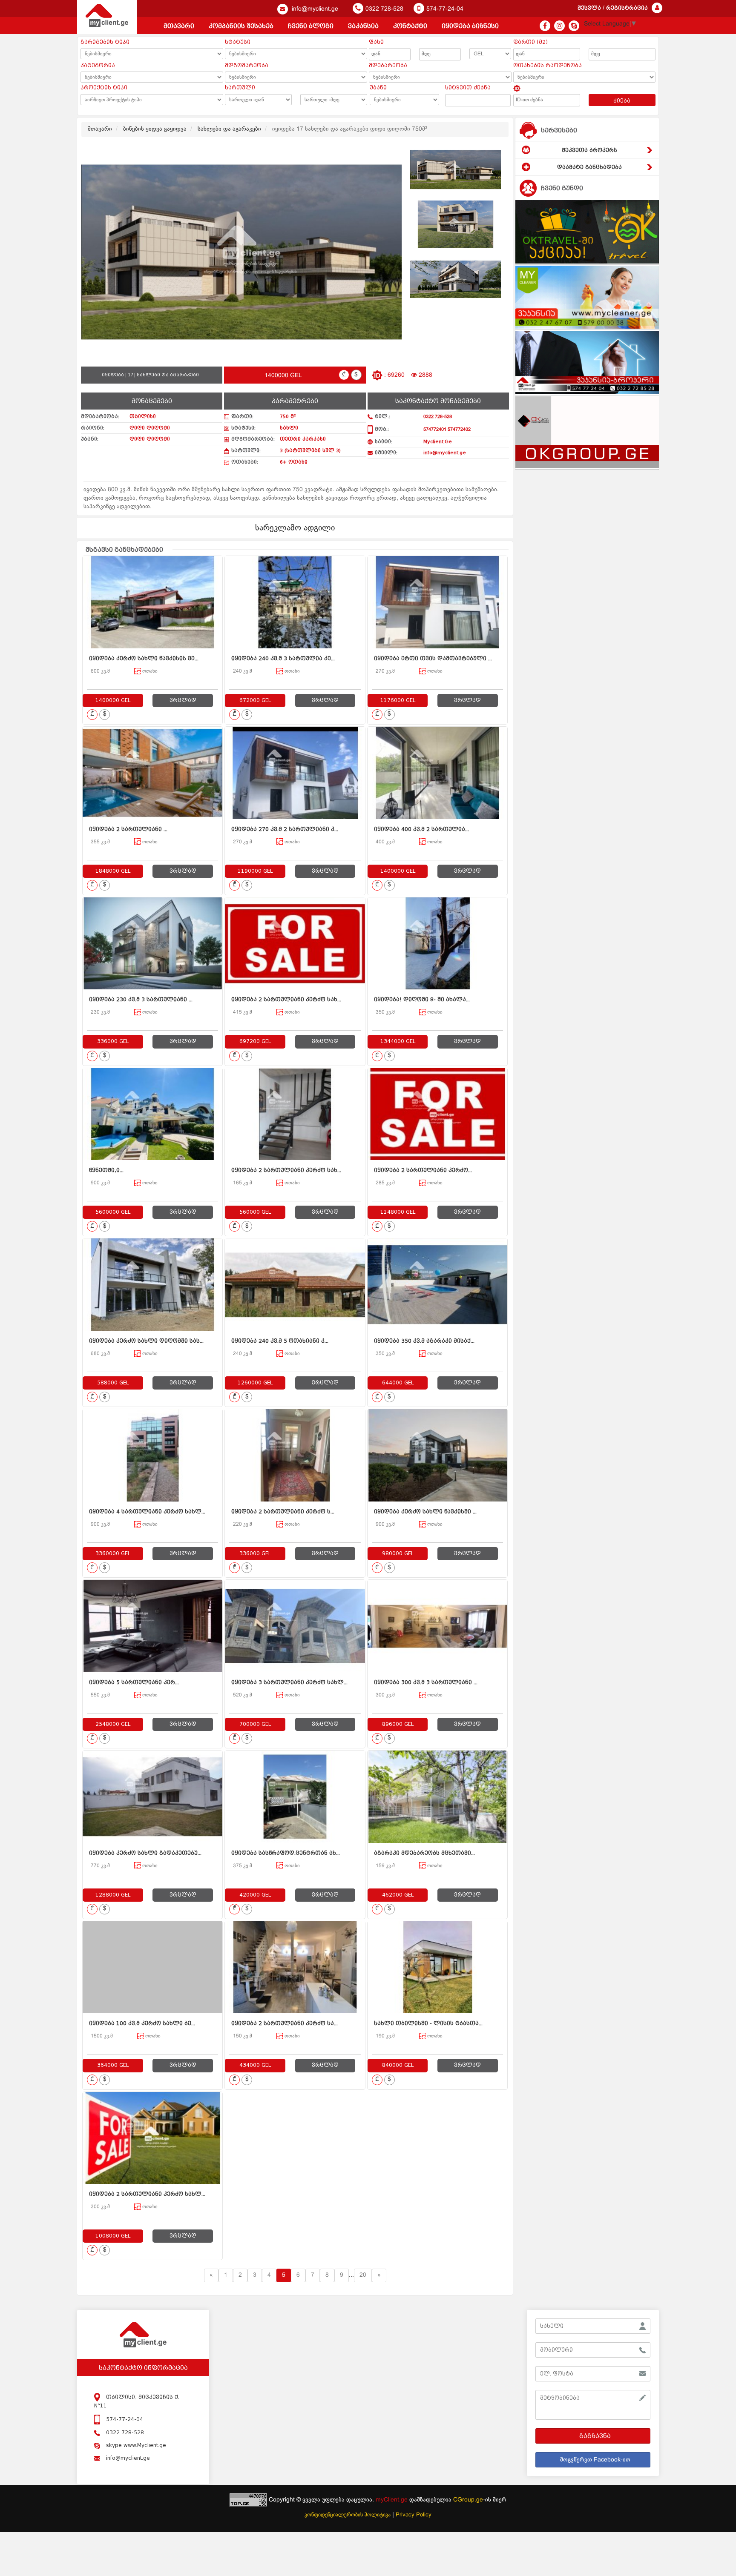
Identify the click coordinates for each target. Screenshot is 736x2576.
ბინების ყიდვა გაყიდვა (155, 129)
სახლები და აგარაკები (229, 129)
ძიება (622, 101)
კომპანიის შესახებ (241, 26)
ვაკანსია (363, 26)
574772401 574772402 (447, 430)
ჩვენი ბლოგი (311, 26)
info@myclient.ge (314, 9)
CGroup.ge (468, 2500)
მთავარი (179, 26)
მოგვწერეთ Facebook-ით (595, 2460)
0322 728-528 (384, 9)
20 (363, 2275)
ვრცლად (183, 700)
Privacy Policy (414, 2515)
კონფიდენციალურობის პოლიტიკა (348, 2515)
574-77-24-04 (445, 9)
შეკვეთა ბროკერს (589, 150)
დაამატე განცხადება (589, 167)
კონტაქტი (410, 26)
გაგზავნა (595, 2436)
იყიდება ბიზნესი (470, 26)
